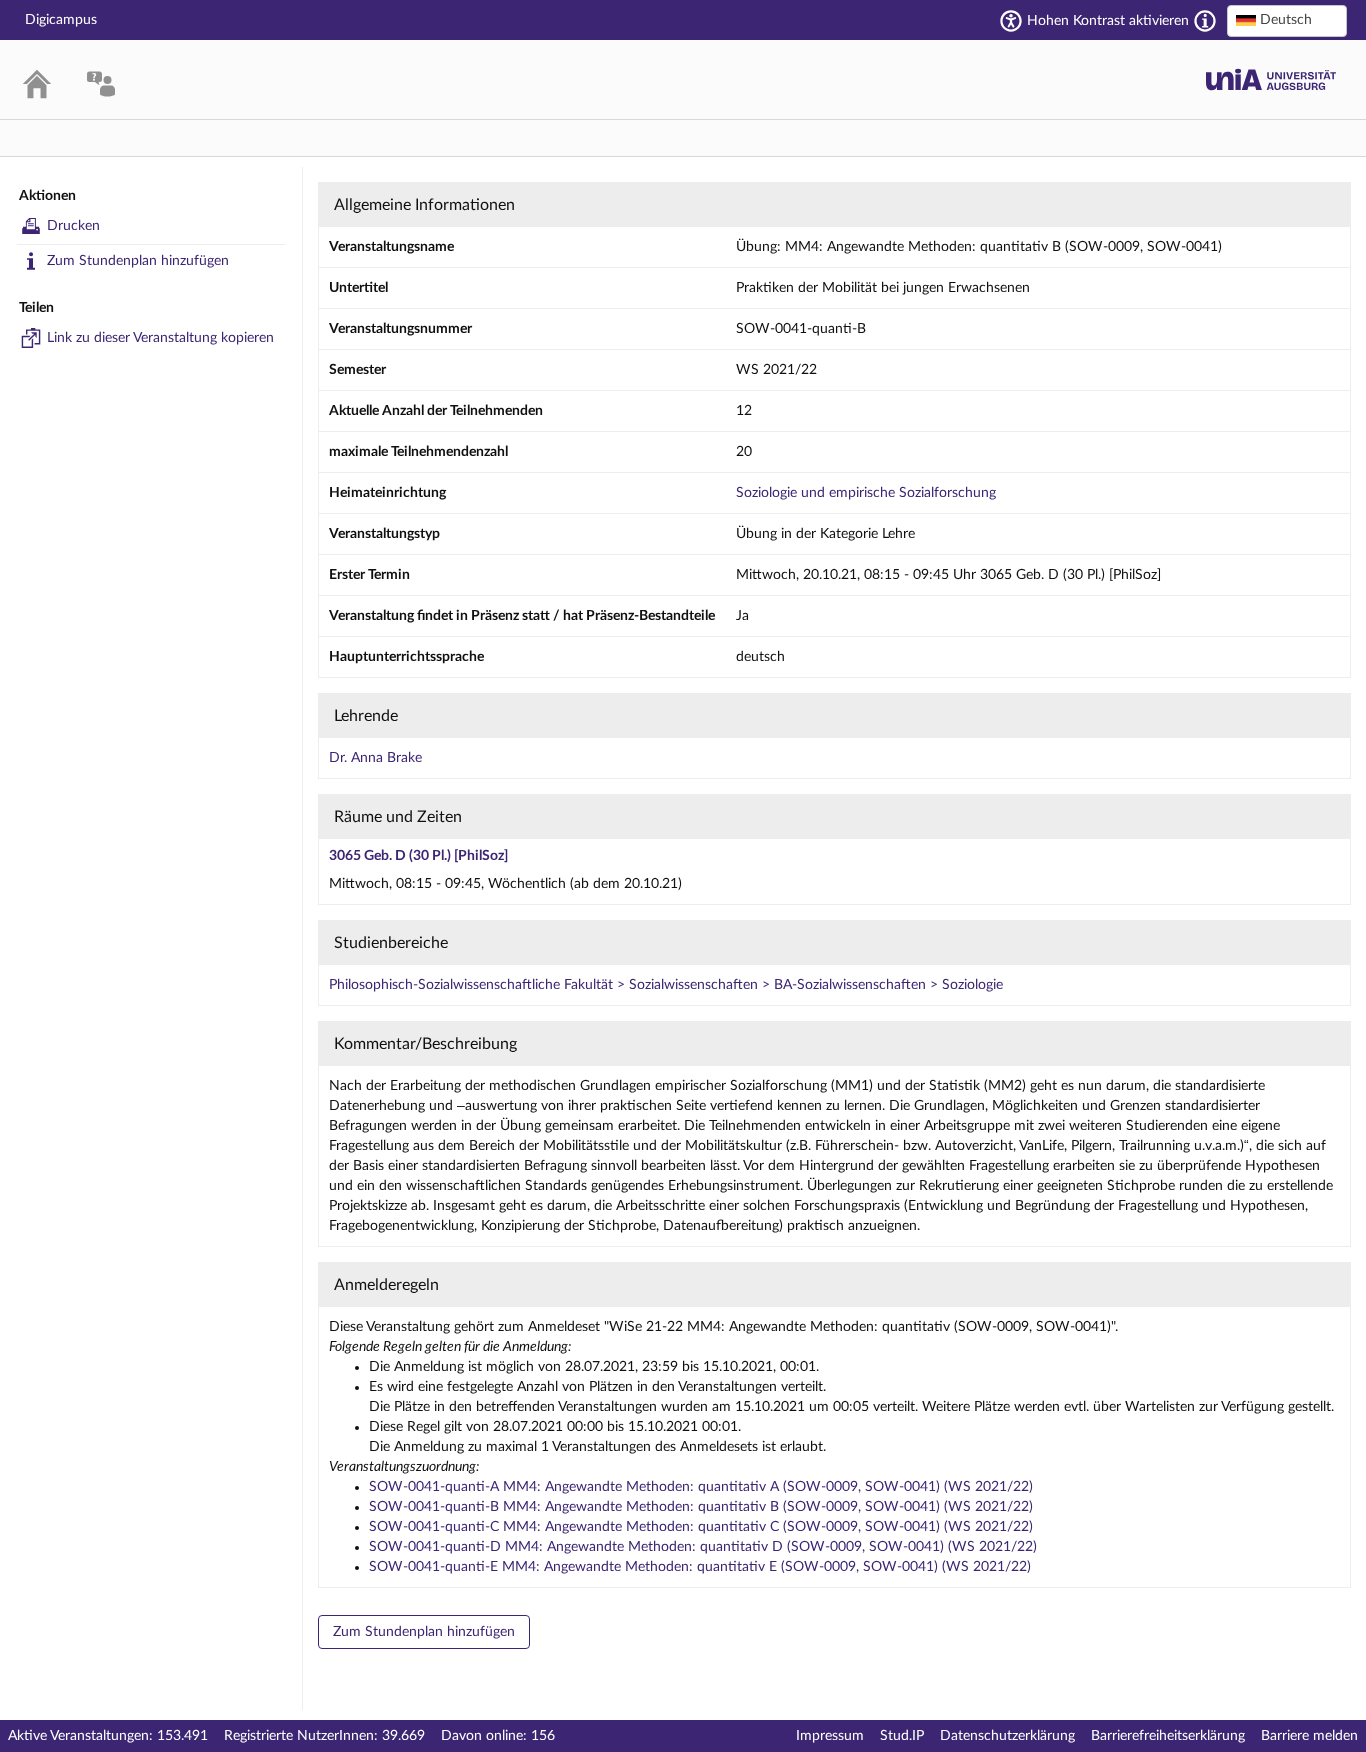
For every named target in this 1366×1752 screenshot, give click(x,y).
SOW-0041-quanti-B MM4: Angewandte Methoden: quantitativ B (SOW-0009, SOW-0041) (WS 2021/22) (701, 1507)
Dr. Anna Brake (375, 758)
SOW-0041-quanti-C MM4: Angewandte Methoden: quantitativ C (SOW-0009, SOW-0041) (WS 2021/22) (701, 1527)
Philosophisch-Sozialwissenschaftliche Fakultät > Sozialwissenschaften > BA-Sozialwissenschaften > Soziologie (666, 985)
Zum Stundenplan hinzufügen (138, 261)
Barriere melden (1309, 1736)
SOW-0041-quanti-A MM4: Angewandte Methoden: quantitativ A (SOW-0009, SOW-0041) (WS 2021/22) (701, 1487)
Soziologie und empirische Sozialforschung (866, 493)
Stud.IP (902, 1736)
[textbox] (1287, 20)
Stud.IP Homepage (1271, 79)
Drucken (73, 226)
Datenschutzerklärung (1007, 1736)
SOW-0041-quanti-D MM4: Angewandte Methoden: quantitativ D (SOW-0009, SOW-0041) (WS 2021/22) (703, 1547)
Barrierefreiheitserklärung (1168, 1736)
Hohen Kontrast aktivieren (1108, 21)
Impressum (830, 1736)
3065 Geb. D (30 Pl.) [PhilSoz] (418, 856)
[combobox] (1287, 21)
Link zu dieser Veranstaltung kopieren (160, 338)
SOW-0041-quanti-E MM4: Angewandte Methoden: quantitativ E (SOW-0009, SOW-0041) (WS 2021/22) (700, 1567)
